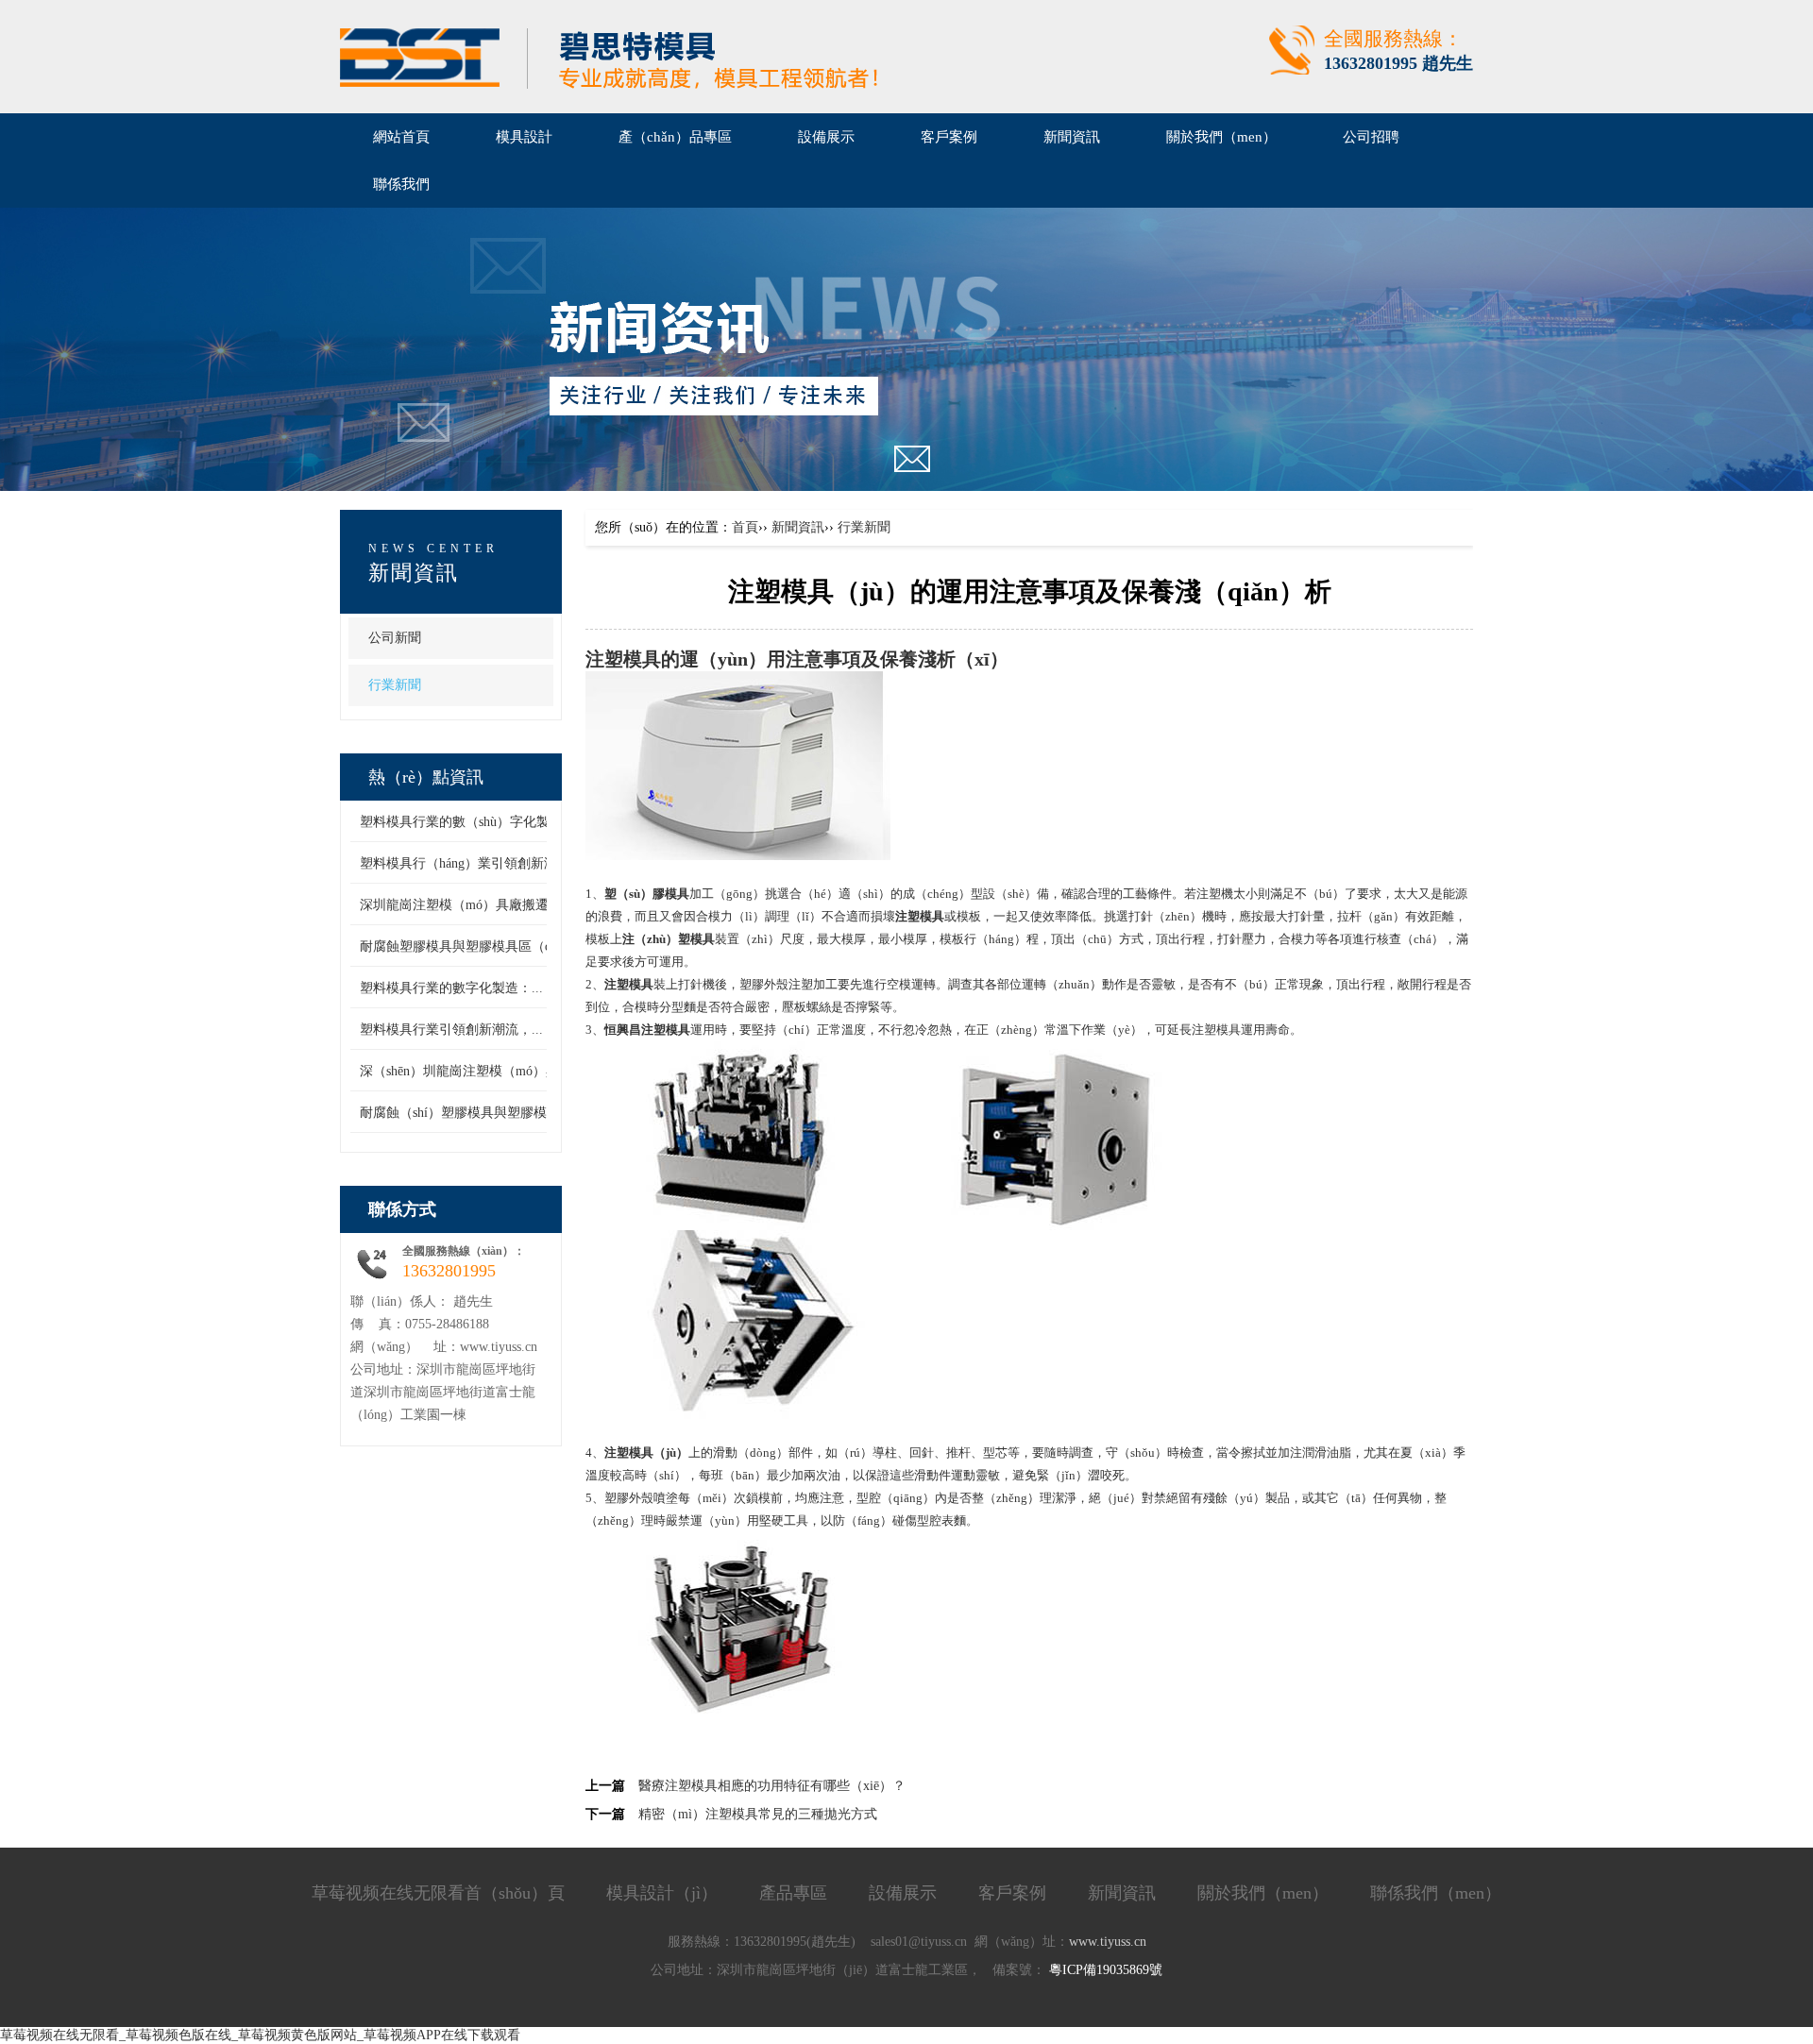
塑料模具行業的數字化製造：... (451, 988)
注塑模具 (623, 659)
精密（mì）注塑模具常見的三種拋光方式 (758, 1814)
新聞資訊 (798, 527)
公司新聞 (395, 638)
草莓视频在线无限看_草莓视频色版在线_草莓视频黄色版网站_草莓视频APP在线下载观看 (260, 2035)
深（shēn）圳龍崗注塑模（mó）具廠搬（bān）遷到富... (521, 1071)
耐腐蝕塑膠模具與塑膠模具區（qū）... (471, 946)
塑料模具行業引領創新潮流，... (451, 1030)
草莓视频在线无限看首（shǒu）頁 (438, 1893)
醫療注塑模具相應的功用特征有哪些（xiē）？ (772, 1786)
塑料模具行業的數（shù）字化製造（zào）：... (496, 822)
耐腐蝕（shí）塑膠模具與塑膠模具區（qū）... (492, 1113)
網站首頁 (401, 137)
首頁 (745, 527)
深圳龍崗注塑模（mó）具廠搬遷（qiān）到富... (498, 905)
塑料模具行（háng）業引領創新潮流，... (477, 863)
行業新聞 (395, 685)
